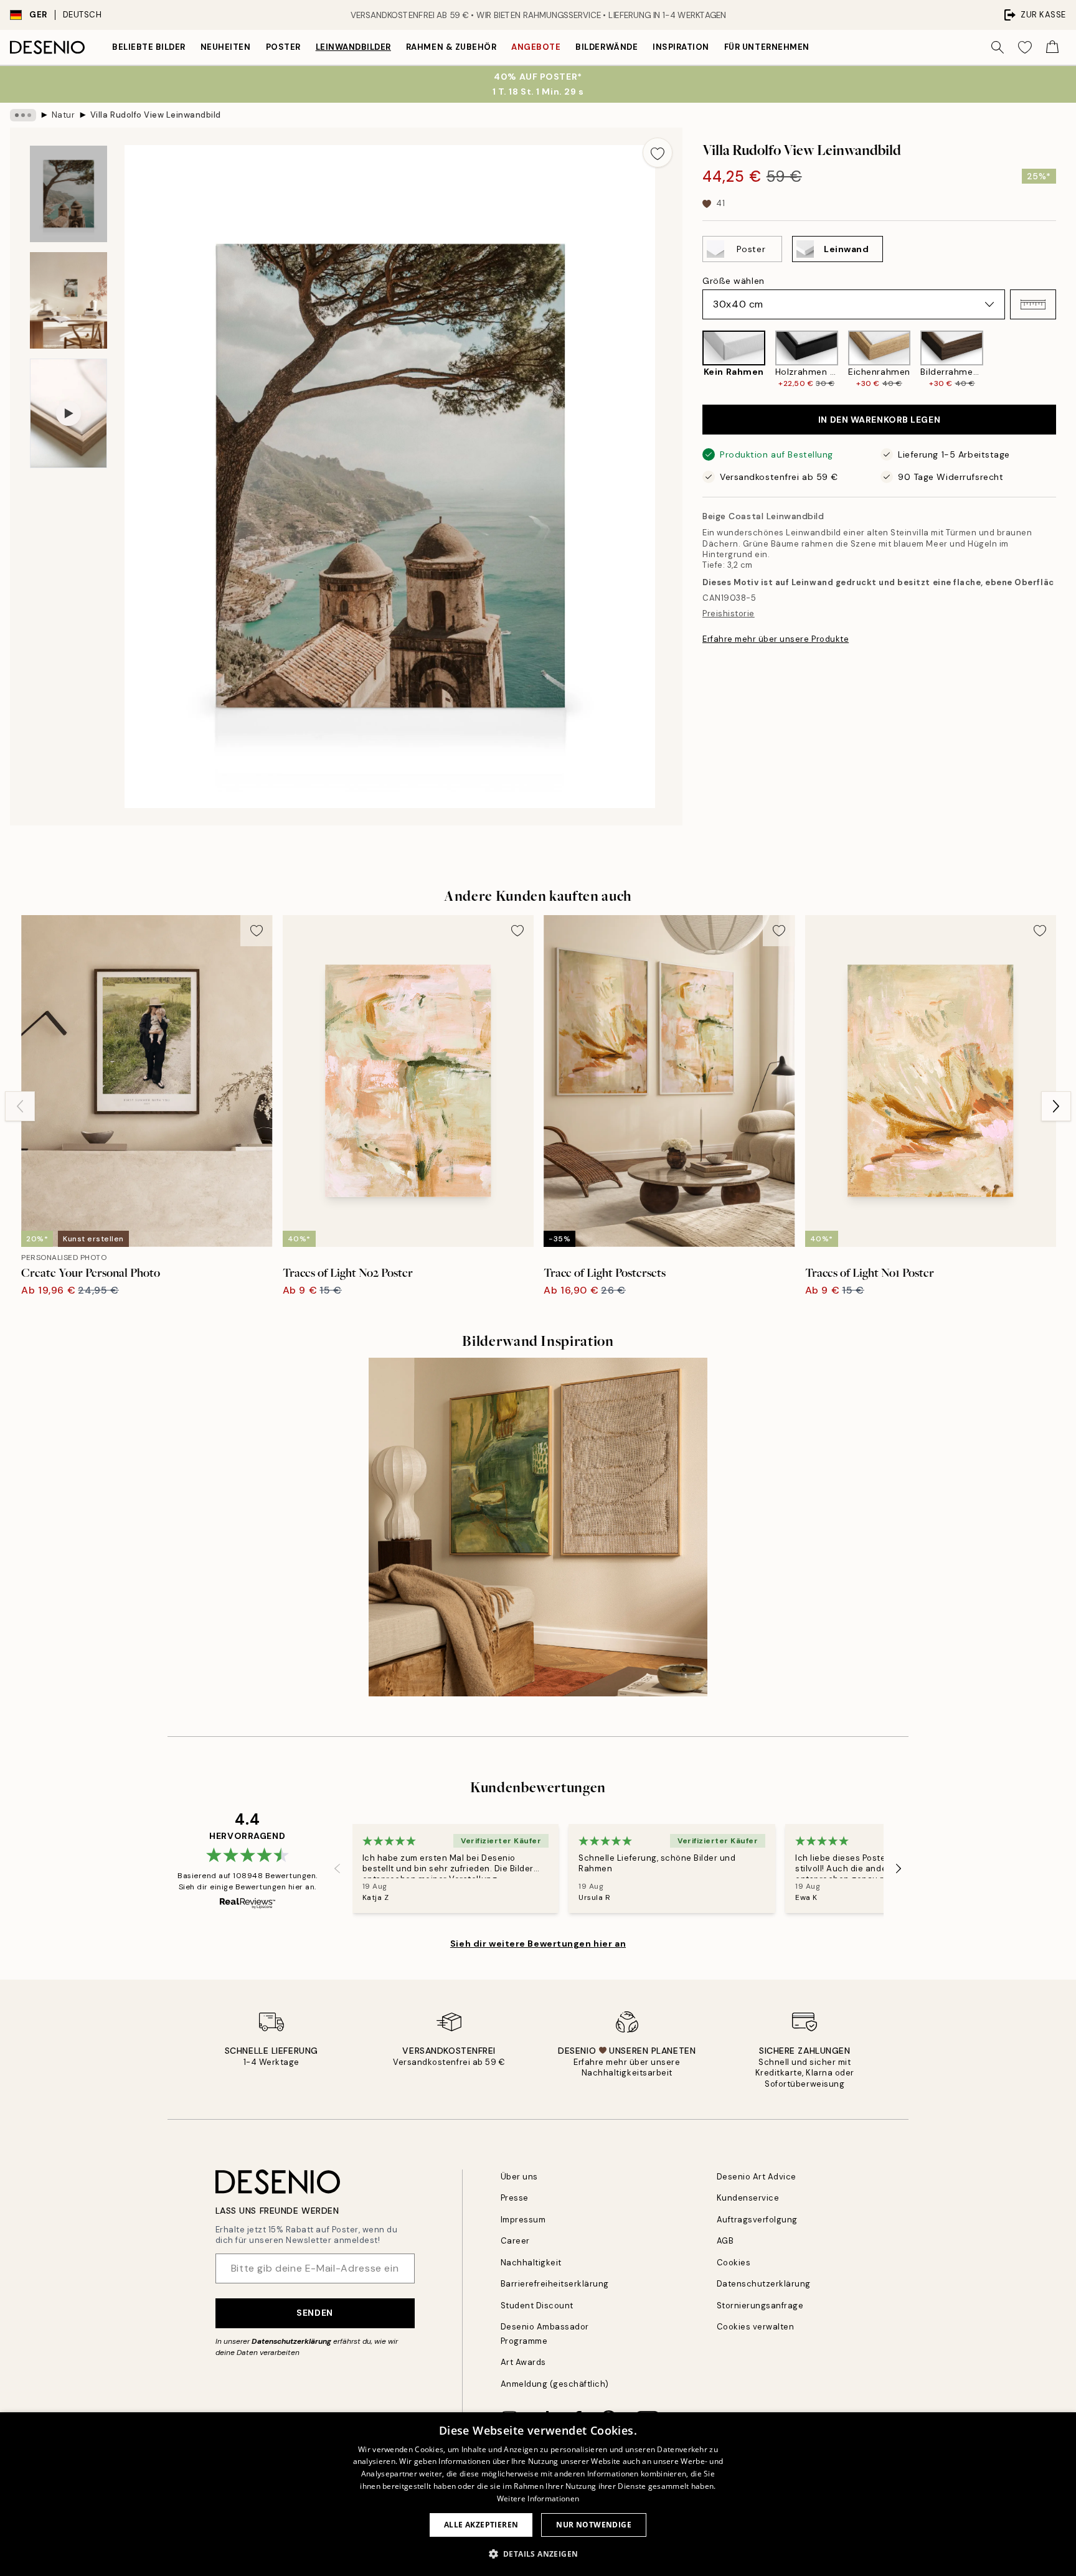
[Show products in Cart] (1052, 47)
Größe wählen (734, 281)
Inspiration (681, 47)
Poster (283, 47)
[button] (1033, 304)
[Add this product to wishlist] (658, 153)
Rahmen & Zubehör (451, 47)
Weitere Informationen (538, 2498)
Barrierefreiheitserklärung (555, 2284)
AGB (725, 2241)
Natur (64, 115)
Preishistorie (729, 613)
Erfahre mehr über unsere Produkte (776, 639)
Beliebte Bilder (149, 47)
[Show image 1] (68, 194)
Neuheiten (226, 47)
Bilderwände (606, 47)
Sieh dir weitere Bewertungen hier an (538, 1944)
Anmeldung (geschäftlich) (555, 2384)
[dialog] (538, 2494)
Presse (515, 2198)
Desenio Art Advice (757, 2177)
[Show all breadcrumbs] (23, 115)
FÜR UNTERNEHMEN (767, 47)
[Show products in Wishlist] (1025, 47)
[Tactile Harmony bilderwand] (538, 1527)
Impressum (523, 2220)
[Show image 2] (68, 300)
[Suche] (998, 47)
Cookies (734, 2263)
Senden (314, 2313)
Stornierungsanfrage (760, 2306)
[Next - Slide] (1066, 360)
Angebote (536, 47)
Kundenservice (748, 2198)
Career (515, 2241)
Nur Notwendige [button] (594, 2525)
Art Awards (523, 2362)
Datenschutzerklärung (291, 2341)
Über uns (519, 2177)
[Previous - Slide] (692, 360)
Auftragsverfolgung (757, 2220)
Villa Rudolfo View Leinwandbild (156, 115)
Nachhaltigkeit (531, 2263)
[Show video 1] (68, 413)
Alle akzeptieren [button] (481, 2525)
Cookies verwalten (756, 2327)
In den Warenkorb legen (879, 420)
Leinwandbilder (353, 47)
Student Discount (537, 2306)
